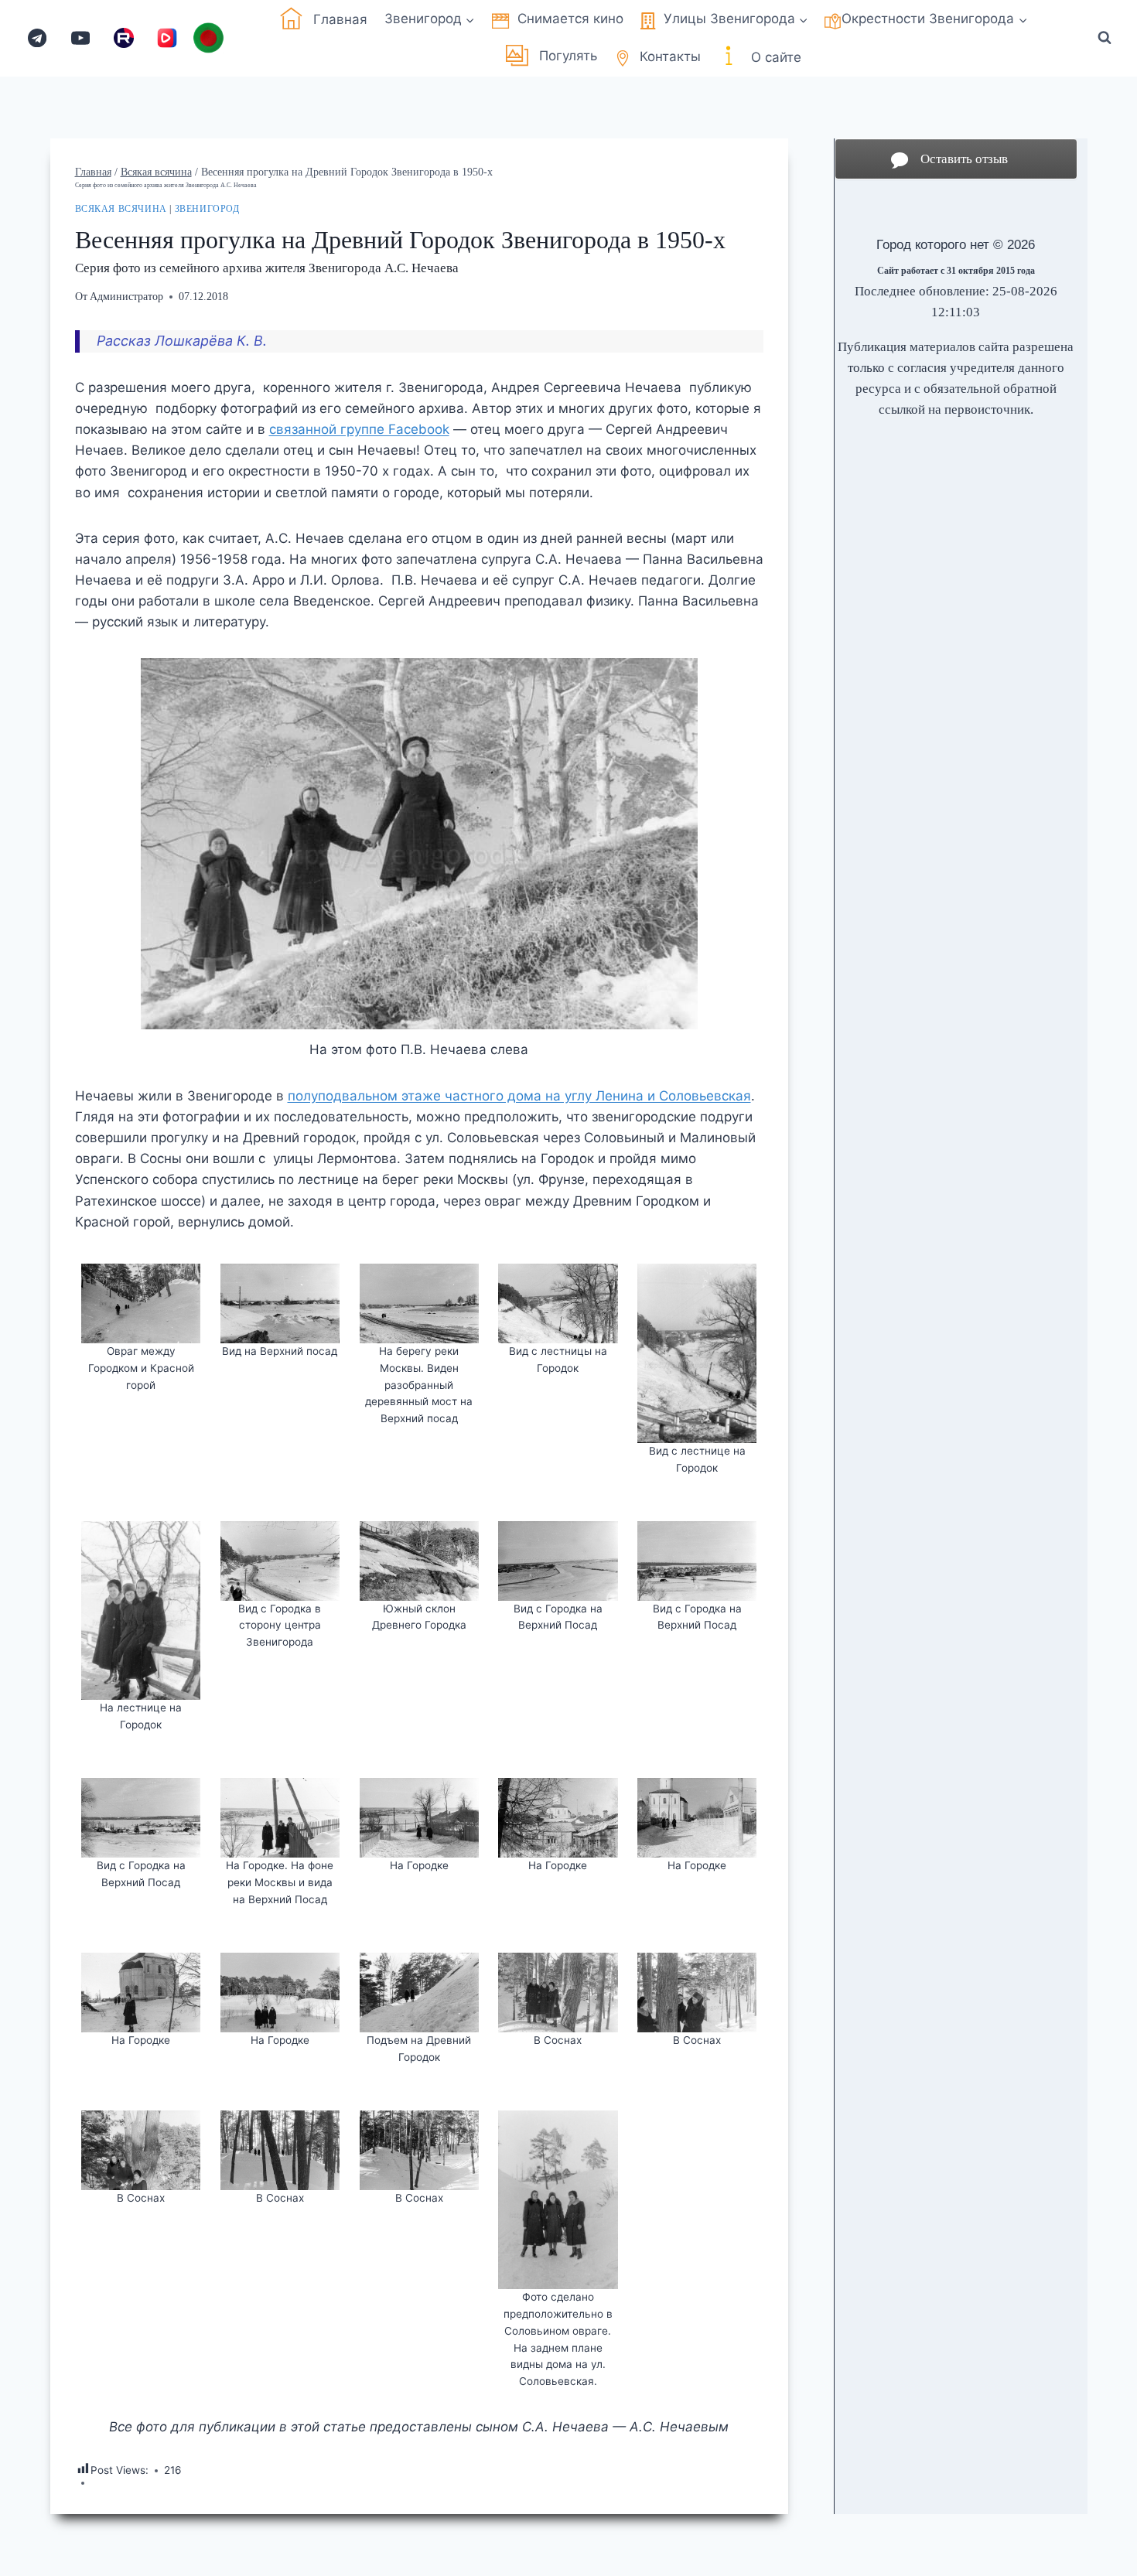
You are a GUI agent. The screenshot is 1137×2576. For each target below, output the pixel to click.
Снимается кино (570, 19)
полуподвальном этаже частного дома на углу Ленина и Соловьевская (519, 1096)
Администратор (126, 297)
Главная (340, 19)
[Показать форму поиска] (1105, 38)
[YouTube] (81, 38)
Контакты (670, 56)
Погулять (568, 56)
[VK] (167, 38)
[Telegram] (38, 38)
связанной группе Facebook (359, 429)
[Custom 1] (124, 38)
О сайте (776, 57)
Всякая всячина (121, 209)
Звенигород (207, 209)
